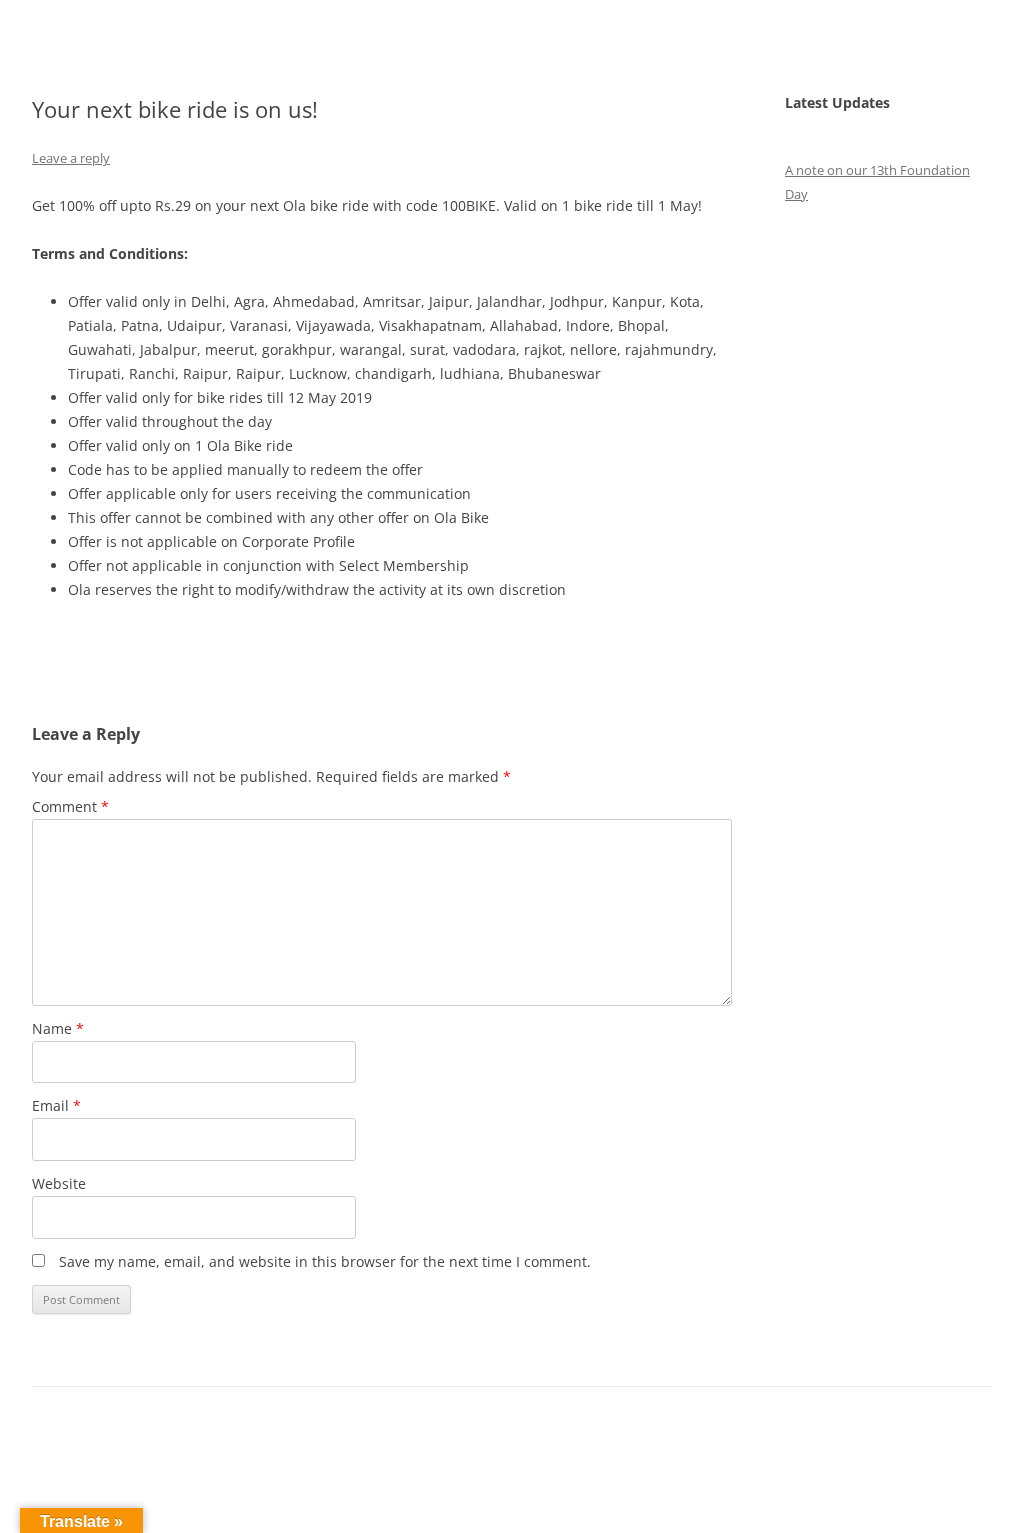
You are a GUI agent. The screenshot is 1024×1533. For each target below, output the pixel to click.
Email (56, 1105)
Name (58, 1028)
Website (59, 1183)
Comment (70, 806)
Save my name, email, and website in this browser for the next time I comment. (325, 1261)
